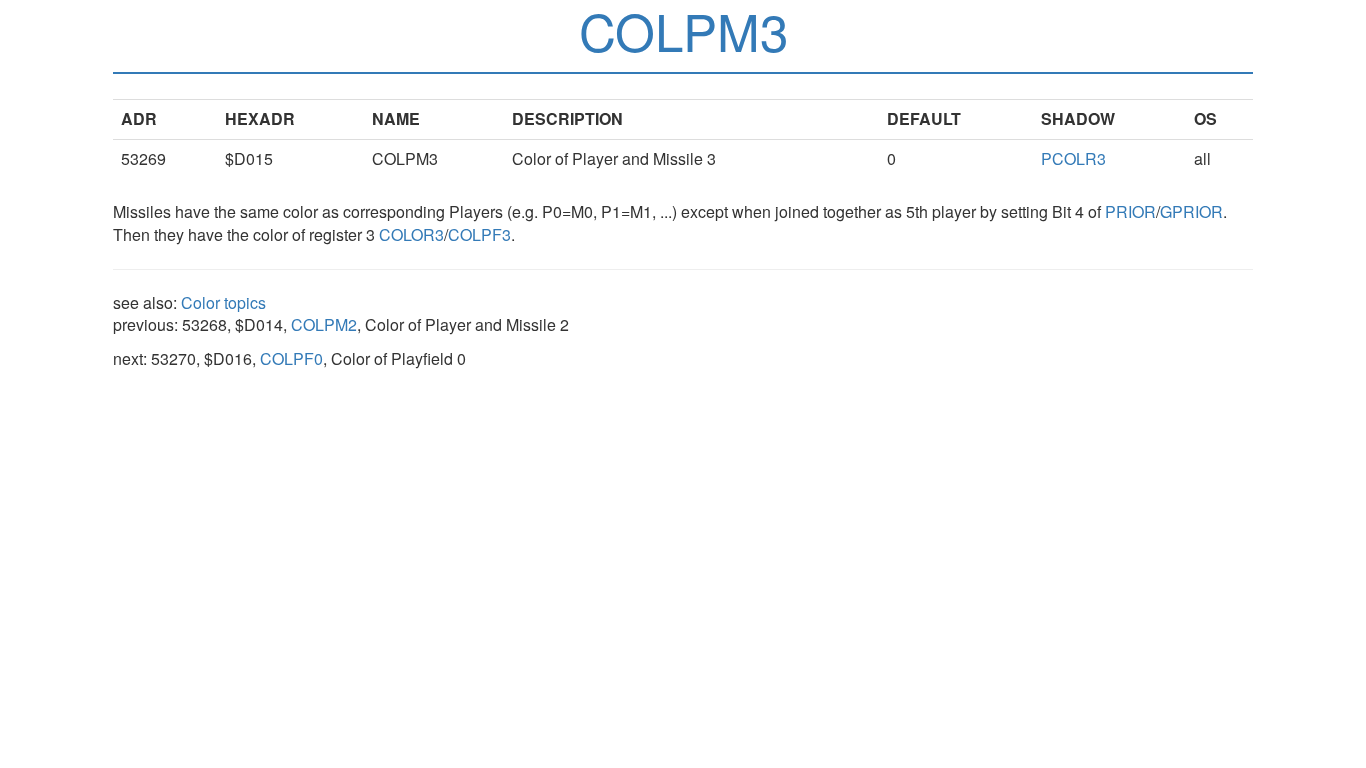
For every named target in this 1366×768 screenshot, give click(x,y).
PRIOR (1130, 211)
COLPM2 (324, 324)
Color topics (223, 302)
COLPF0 (291, 358)
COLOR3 (411, 234)
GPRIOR (1191, 211)
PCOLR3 (1073, 158)
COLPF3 (479, 234)
